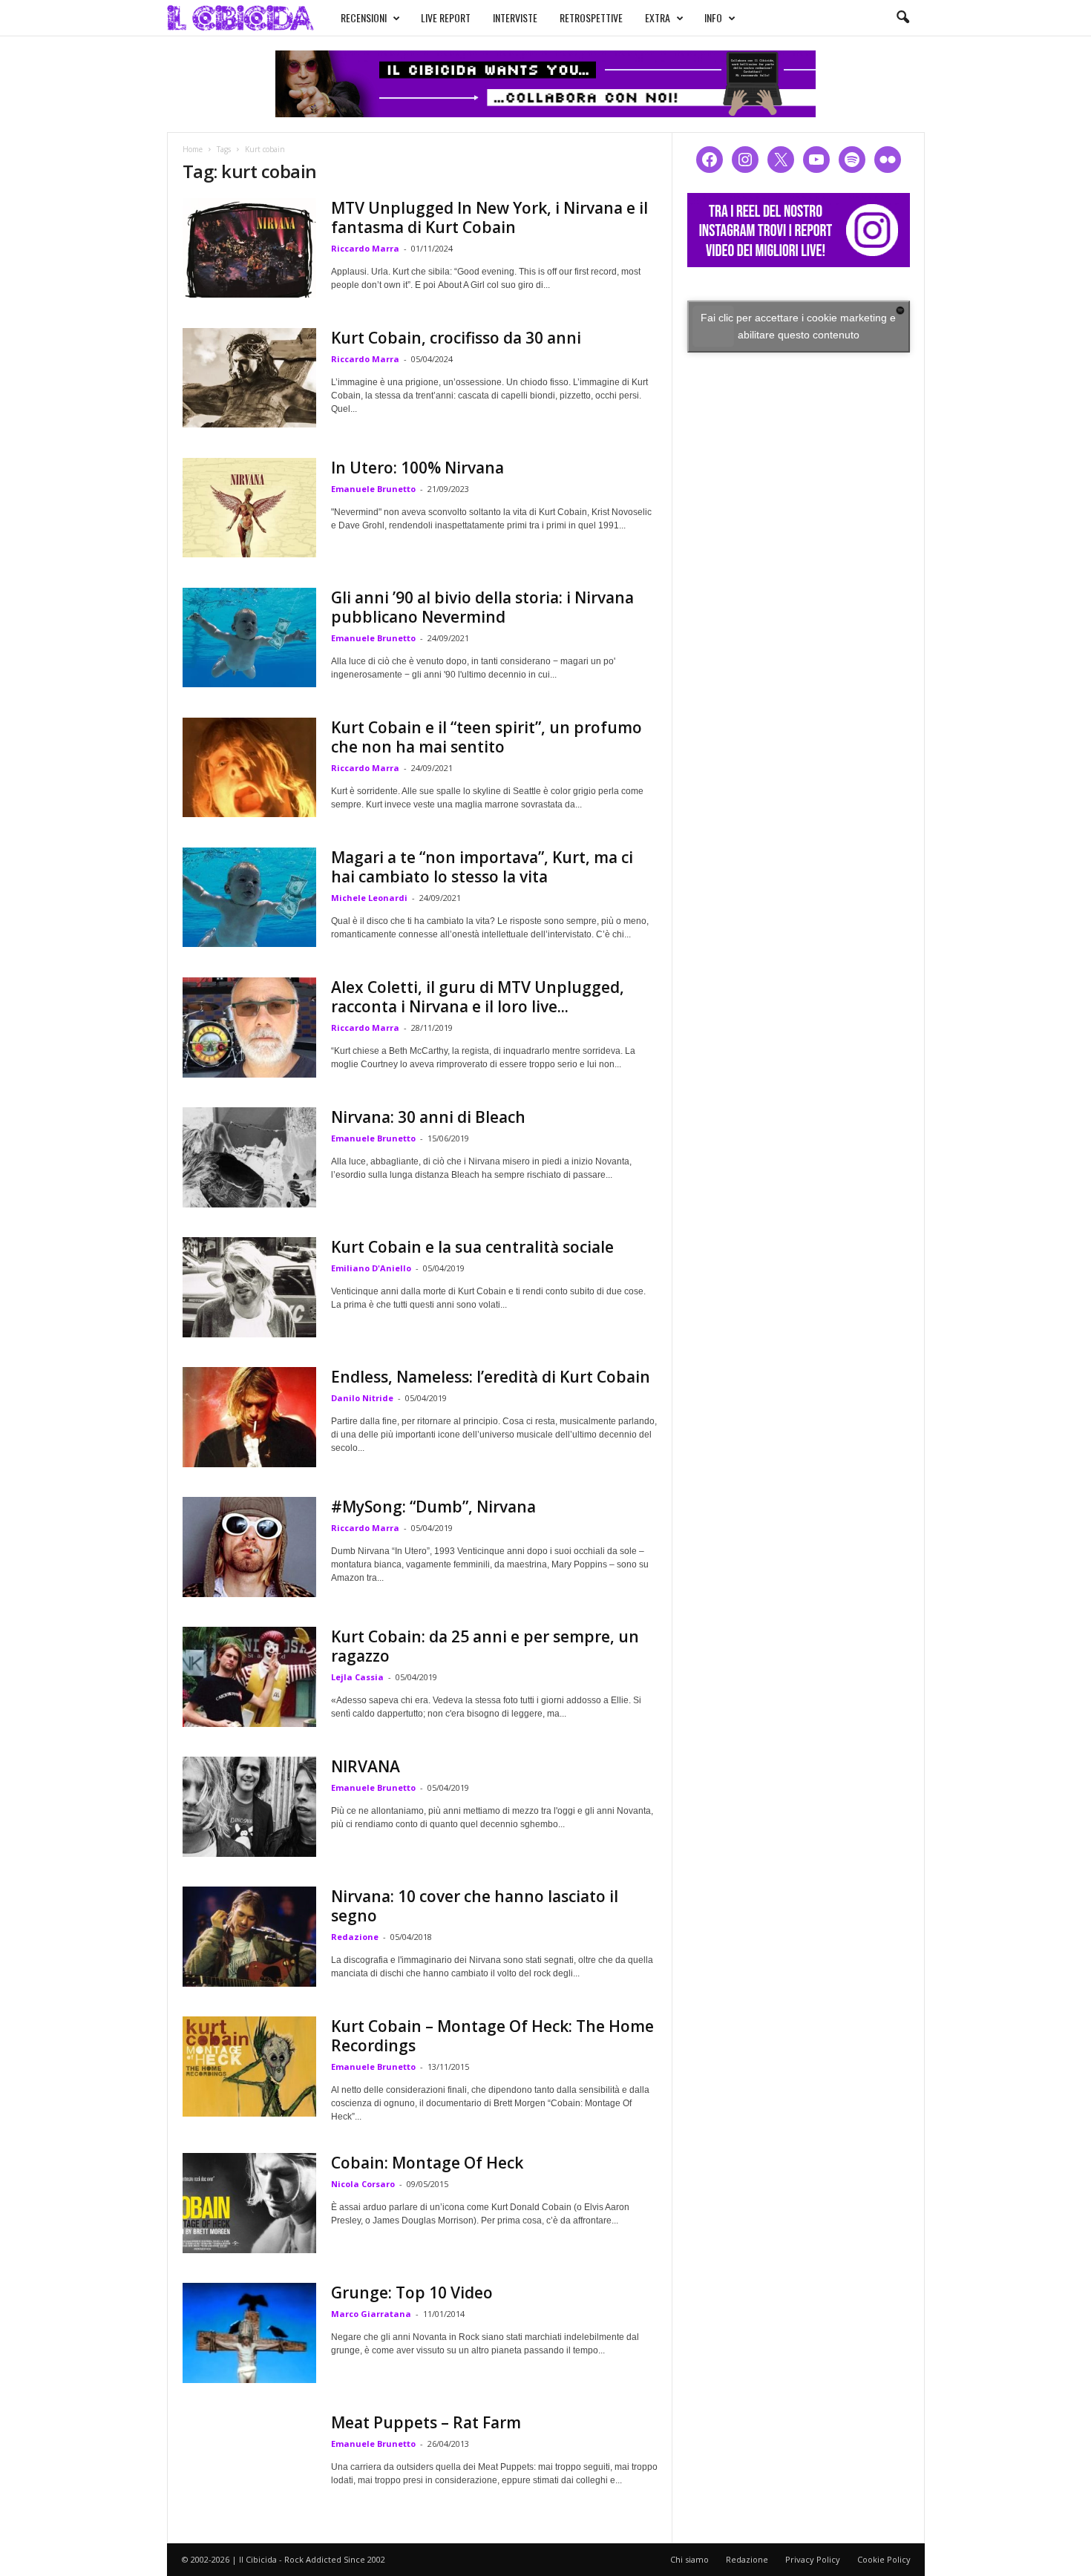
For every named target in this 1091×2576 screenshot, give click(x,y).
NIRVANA (366, 1766)
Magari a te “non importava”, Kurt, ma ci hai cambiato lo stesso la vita (482, 867)
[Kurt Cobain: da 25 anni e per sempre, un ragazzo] (249, 1677)
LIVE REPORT (446, 17)
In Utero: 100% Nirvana (417, 468)
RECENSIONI (364, 17)
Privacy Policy (813, 2559)
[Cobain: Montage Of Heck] (249, 2203)
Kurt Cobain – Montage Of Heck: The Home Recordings (492, 2036)
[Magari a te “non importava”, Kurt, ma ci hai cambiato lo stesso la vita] (249, 897)
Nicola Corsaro (363, 2184)
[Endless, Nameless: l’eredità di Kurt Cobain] (249, 1417)
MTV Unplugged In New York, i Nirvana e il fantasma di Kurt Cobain (489, 217)
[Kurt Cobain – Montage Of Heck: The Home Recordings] (249, 2067)
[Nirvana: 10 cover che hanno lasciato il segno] (249, 1937)
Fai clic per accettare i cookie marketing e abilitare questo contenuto (798, 326)
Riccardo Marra (365, 248)
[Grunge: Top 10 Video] (249, 2333)
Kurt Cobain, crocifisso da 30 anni (456, 338)
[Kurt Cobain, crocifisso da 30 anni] (249, 378)
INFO (713, 17)
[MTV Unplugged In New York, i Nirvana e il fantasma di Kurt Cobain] (249, 248)
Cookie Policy (884, 2559)
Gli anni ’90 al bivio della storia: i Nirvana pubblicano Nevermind (482, 607)
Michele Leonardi (369, 898)
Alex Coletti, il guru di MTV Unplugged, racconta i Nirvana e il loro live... (478, 997)
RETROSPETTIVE (591, 17)
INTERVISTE (515, 17)
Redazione (355, 1937)
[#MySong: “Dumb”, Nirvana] (249, 1547)
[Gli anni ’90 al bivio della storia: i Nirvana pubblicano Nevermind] (249, 638)
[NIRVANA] (249, 1807)
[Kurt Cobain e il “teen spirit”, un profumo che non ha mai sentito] (249, 767)
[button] (902, 18)
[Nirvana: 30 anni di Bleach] (249, 1157)
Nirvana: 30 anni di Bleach (428, 1117)
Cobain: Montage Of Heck (427, 2163)
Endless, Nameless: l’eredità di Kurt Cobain (491, 1377)
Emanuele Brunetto (373, 489)
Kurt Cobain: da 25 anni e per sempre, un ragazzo (485, 1646)
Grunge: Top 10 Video (412, 2292)
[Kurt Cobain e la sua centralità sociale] (249, 1287)
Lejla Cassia (357, 1677)
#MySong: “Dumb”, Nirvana (433, 1507)
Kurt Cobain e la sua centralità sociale (472, 1247)
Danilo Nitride (362, 1398)
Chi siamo (689, 2559)
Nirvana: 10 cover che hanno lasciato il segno (475, 1906)
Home (193, 149)
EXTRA (658, 17)
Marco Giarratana (371, 2314)
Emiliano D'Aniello (371, 1268)
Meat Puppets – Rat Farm (426, 2422)
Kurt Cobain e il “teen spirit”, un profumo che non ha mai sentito (486, 737)
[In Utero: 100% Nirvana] (249, 508)
